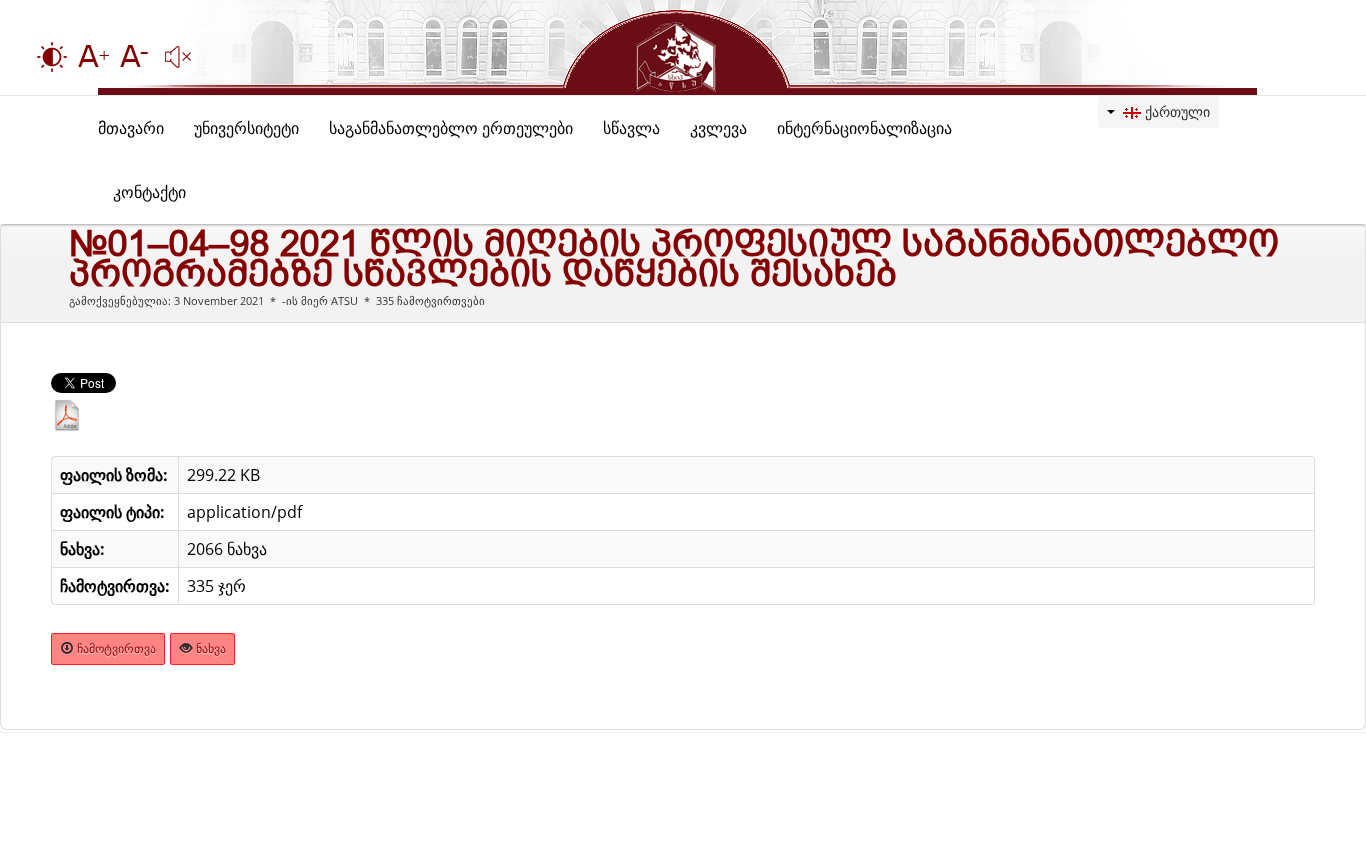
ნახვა (209, 648)
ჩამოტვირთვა (115, 648)
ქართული (1175, 111)
